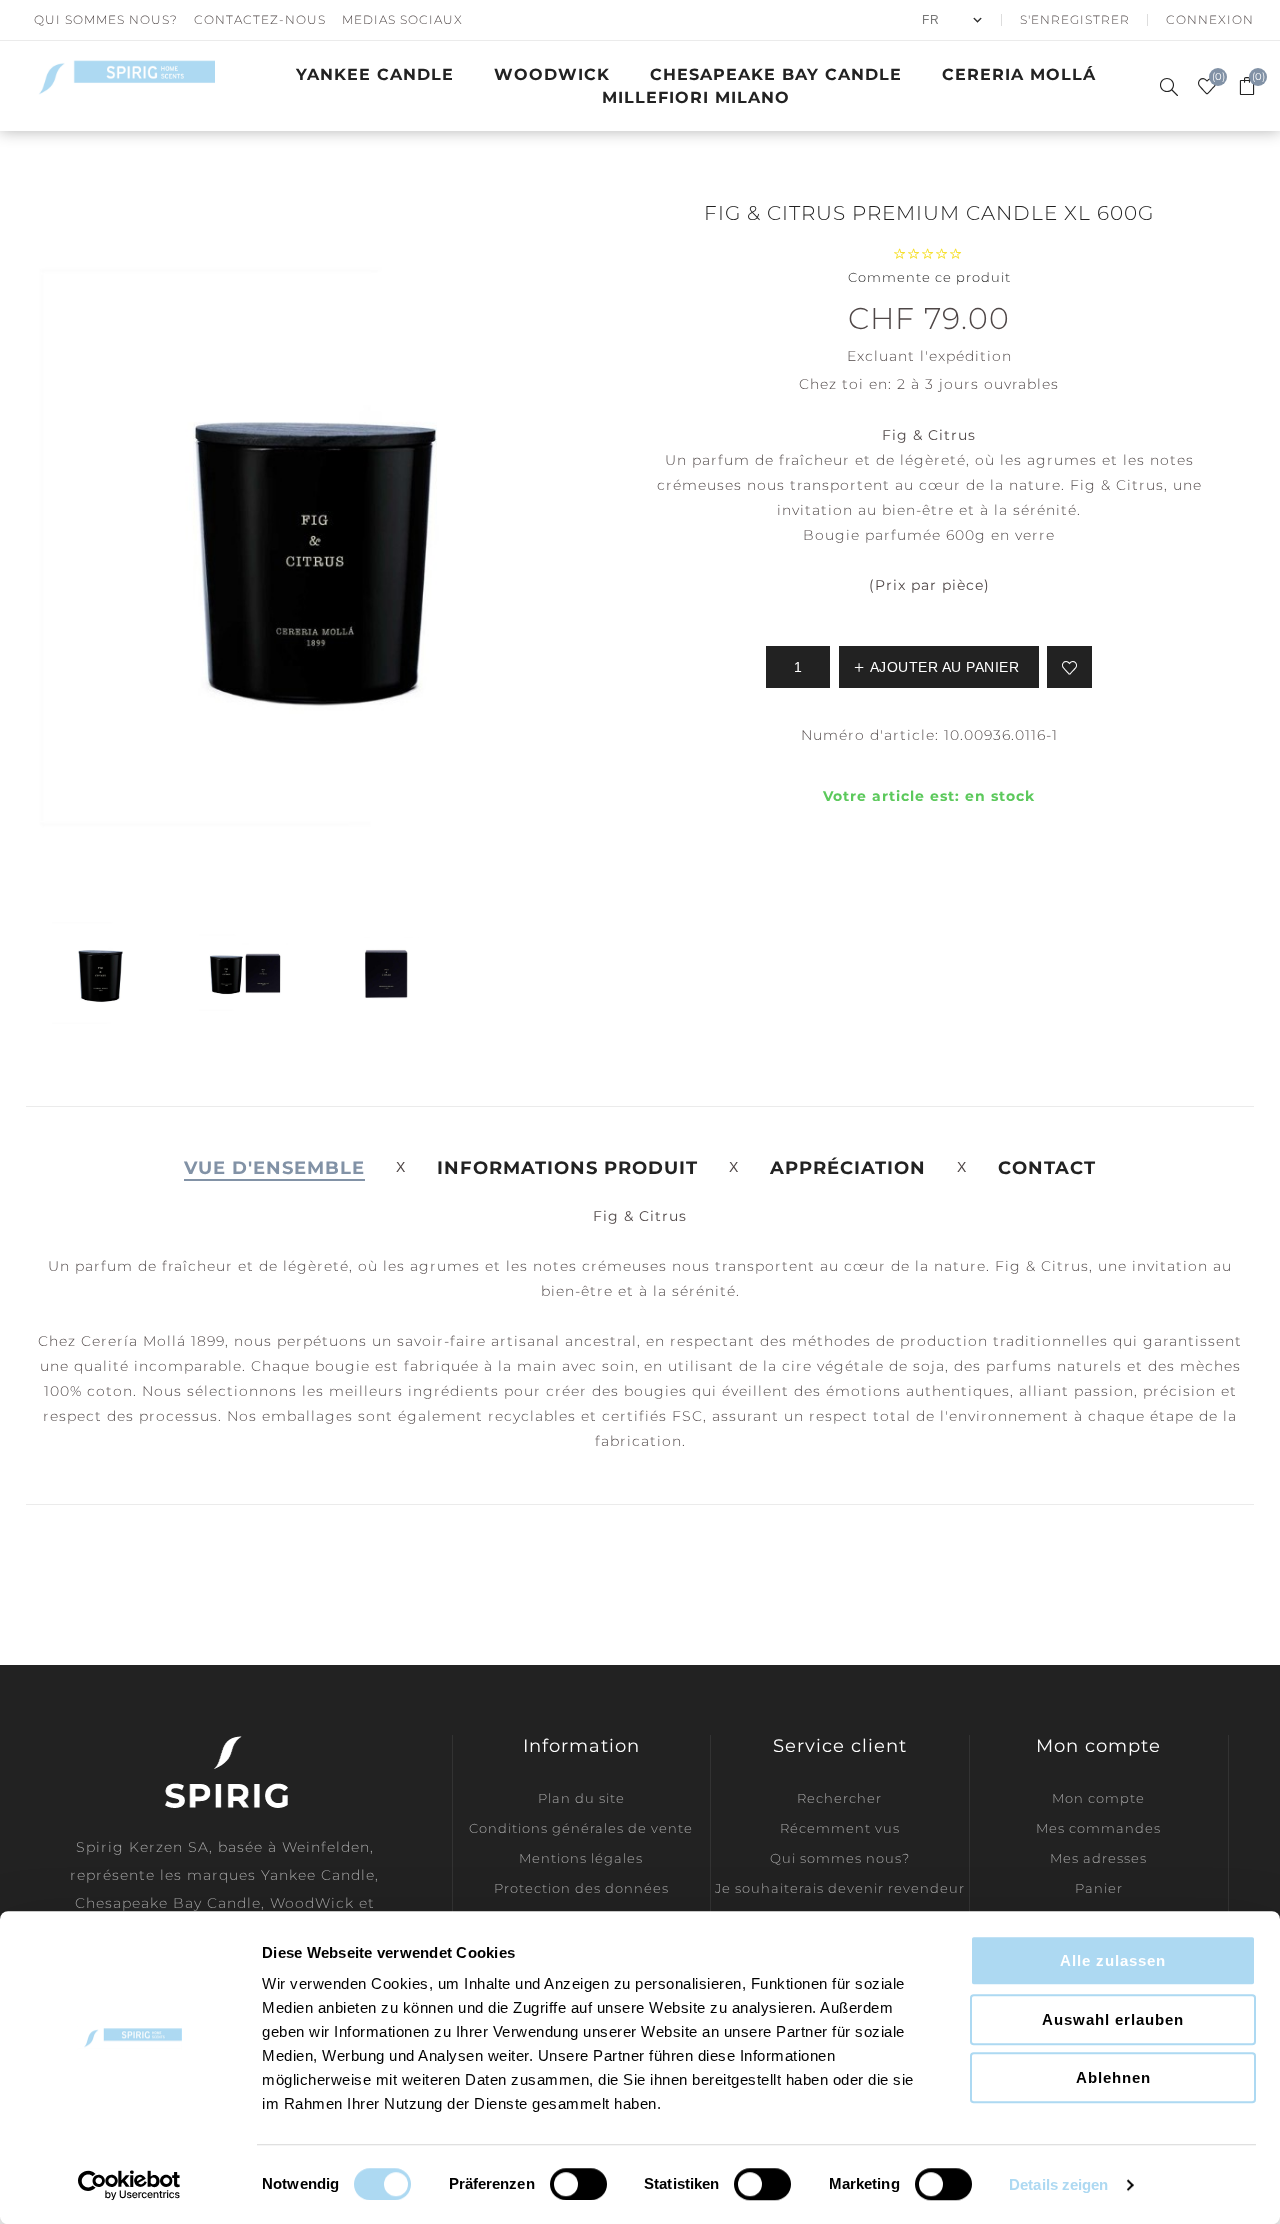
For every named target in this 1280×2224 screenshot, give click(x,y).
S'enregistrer (1075, 19)
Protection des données (581, 1888)
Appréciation (848, 1168)
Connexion (1210, 19)
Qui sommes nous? (106, 19)
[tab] (274, 1168)
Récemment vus (840, 1828)
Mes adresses (1098, 1858)
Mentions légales (581, 1858)
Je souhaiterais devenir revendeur (840, 1888)
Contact (1047, 1168)
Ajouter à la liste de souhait (1069, 667)
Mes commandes (1098, 1828)
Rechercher (839, 1798)
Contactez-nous (260, 19)
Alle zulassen (1113, 1960)
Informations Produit (567, 1168)
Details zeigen (1058, 2184)
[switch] (578, 2184)
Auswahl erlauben (1113, 2019)
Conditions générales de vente (581, 1828)
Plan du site (581, 1798)
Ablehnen (1113, 2077)
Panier (1099, 1888)
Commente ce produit (929, 277)
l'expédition (966, 356)
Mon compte (1098, 1798)
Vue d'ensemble (274, 1168)
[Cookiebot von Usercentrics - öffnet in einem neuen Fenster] (129, 2185)
